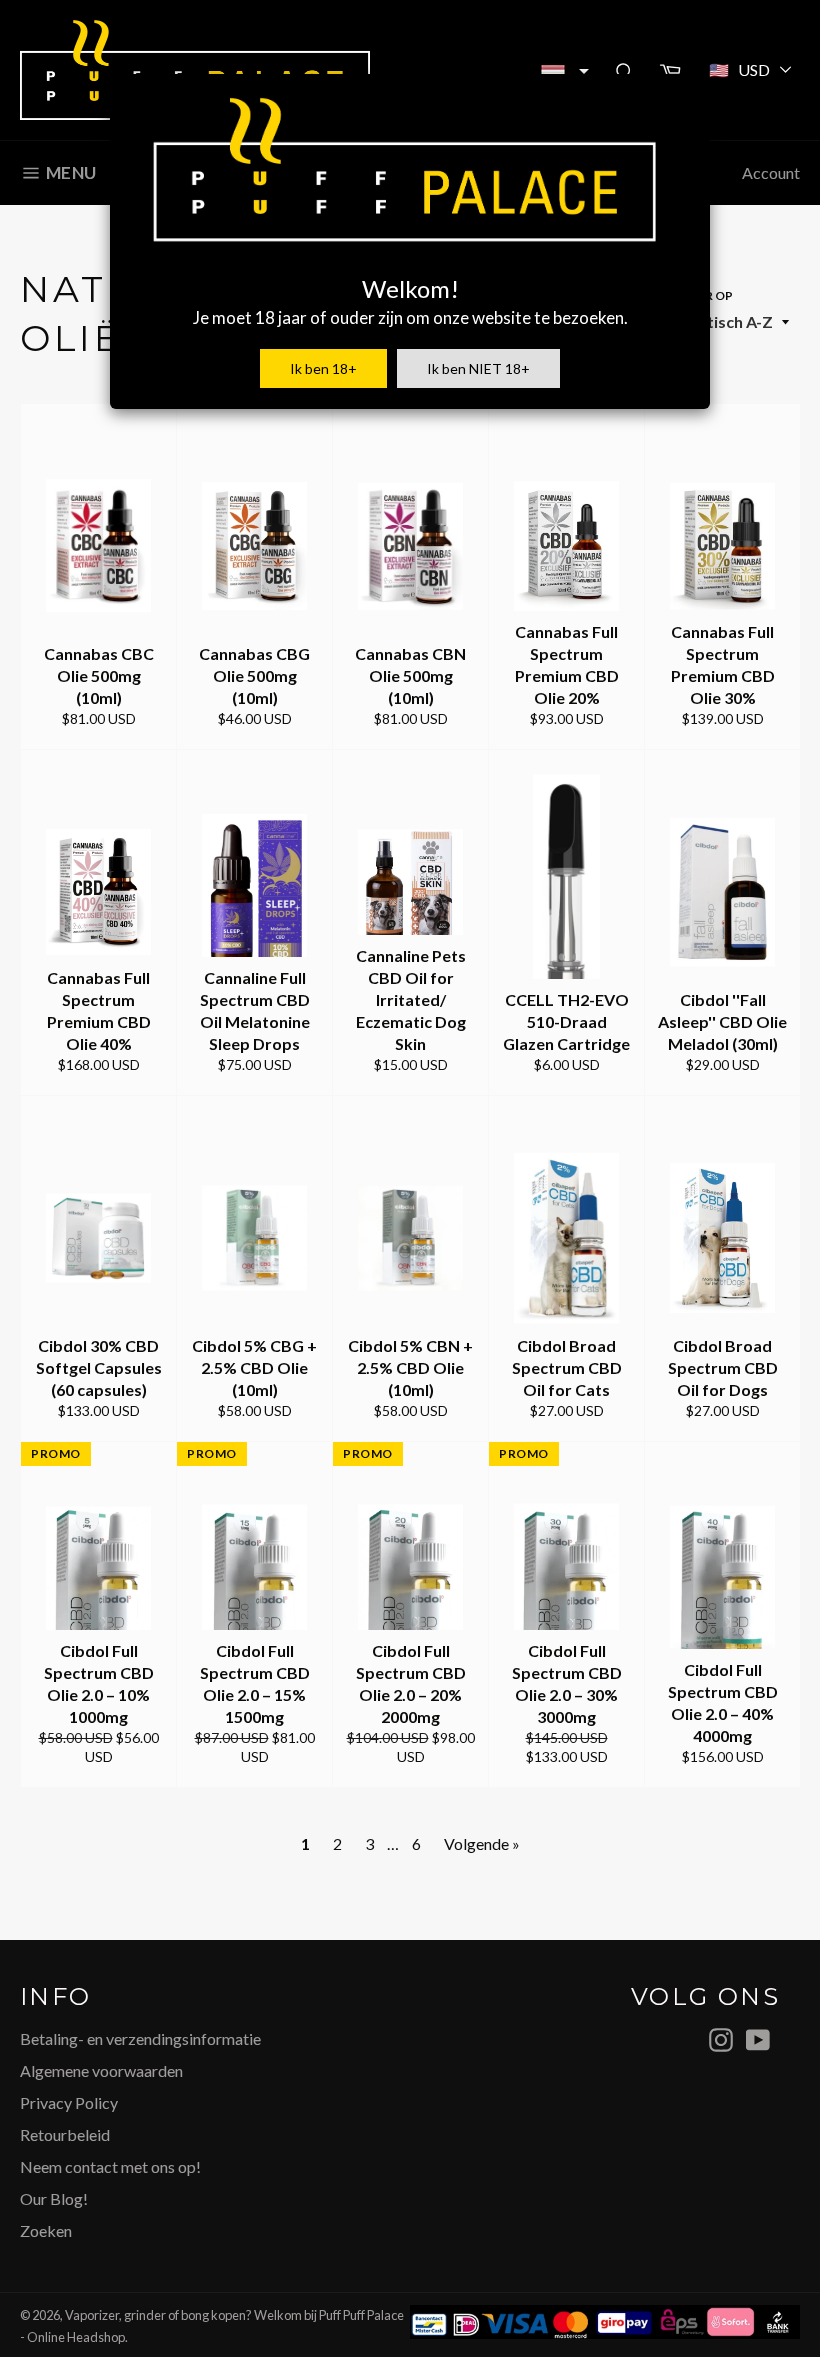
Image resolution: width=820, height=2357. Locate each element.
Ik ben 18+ (323, 368)
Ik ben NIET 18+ (478, 368)
